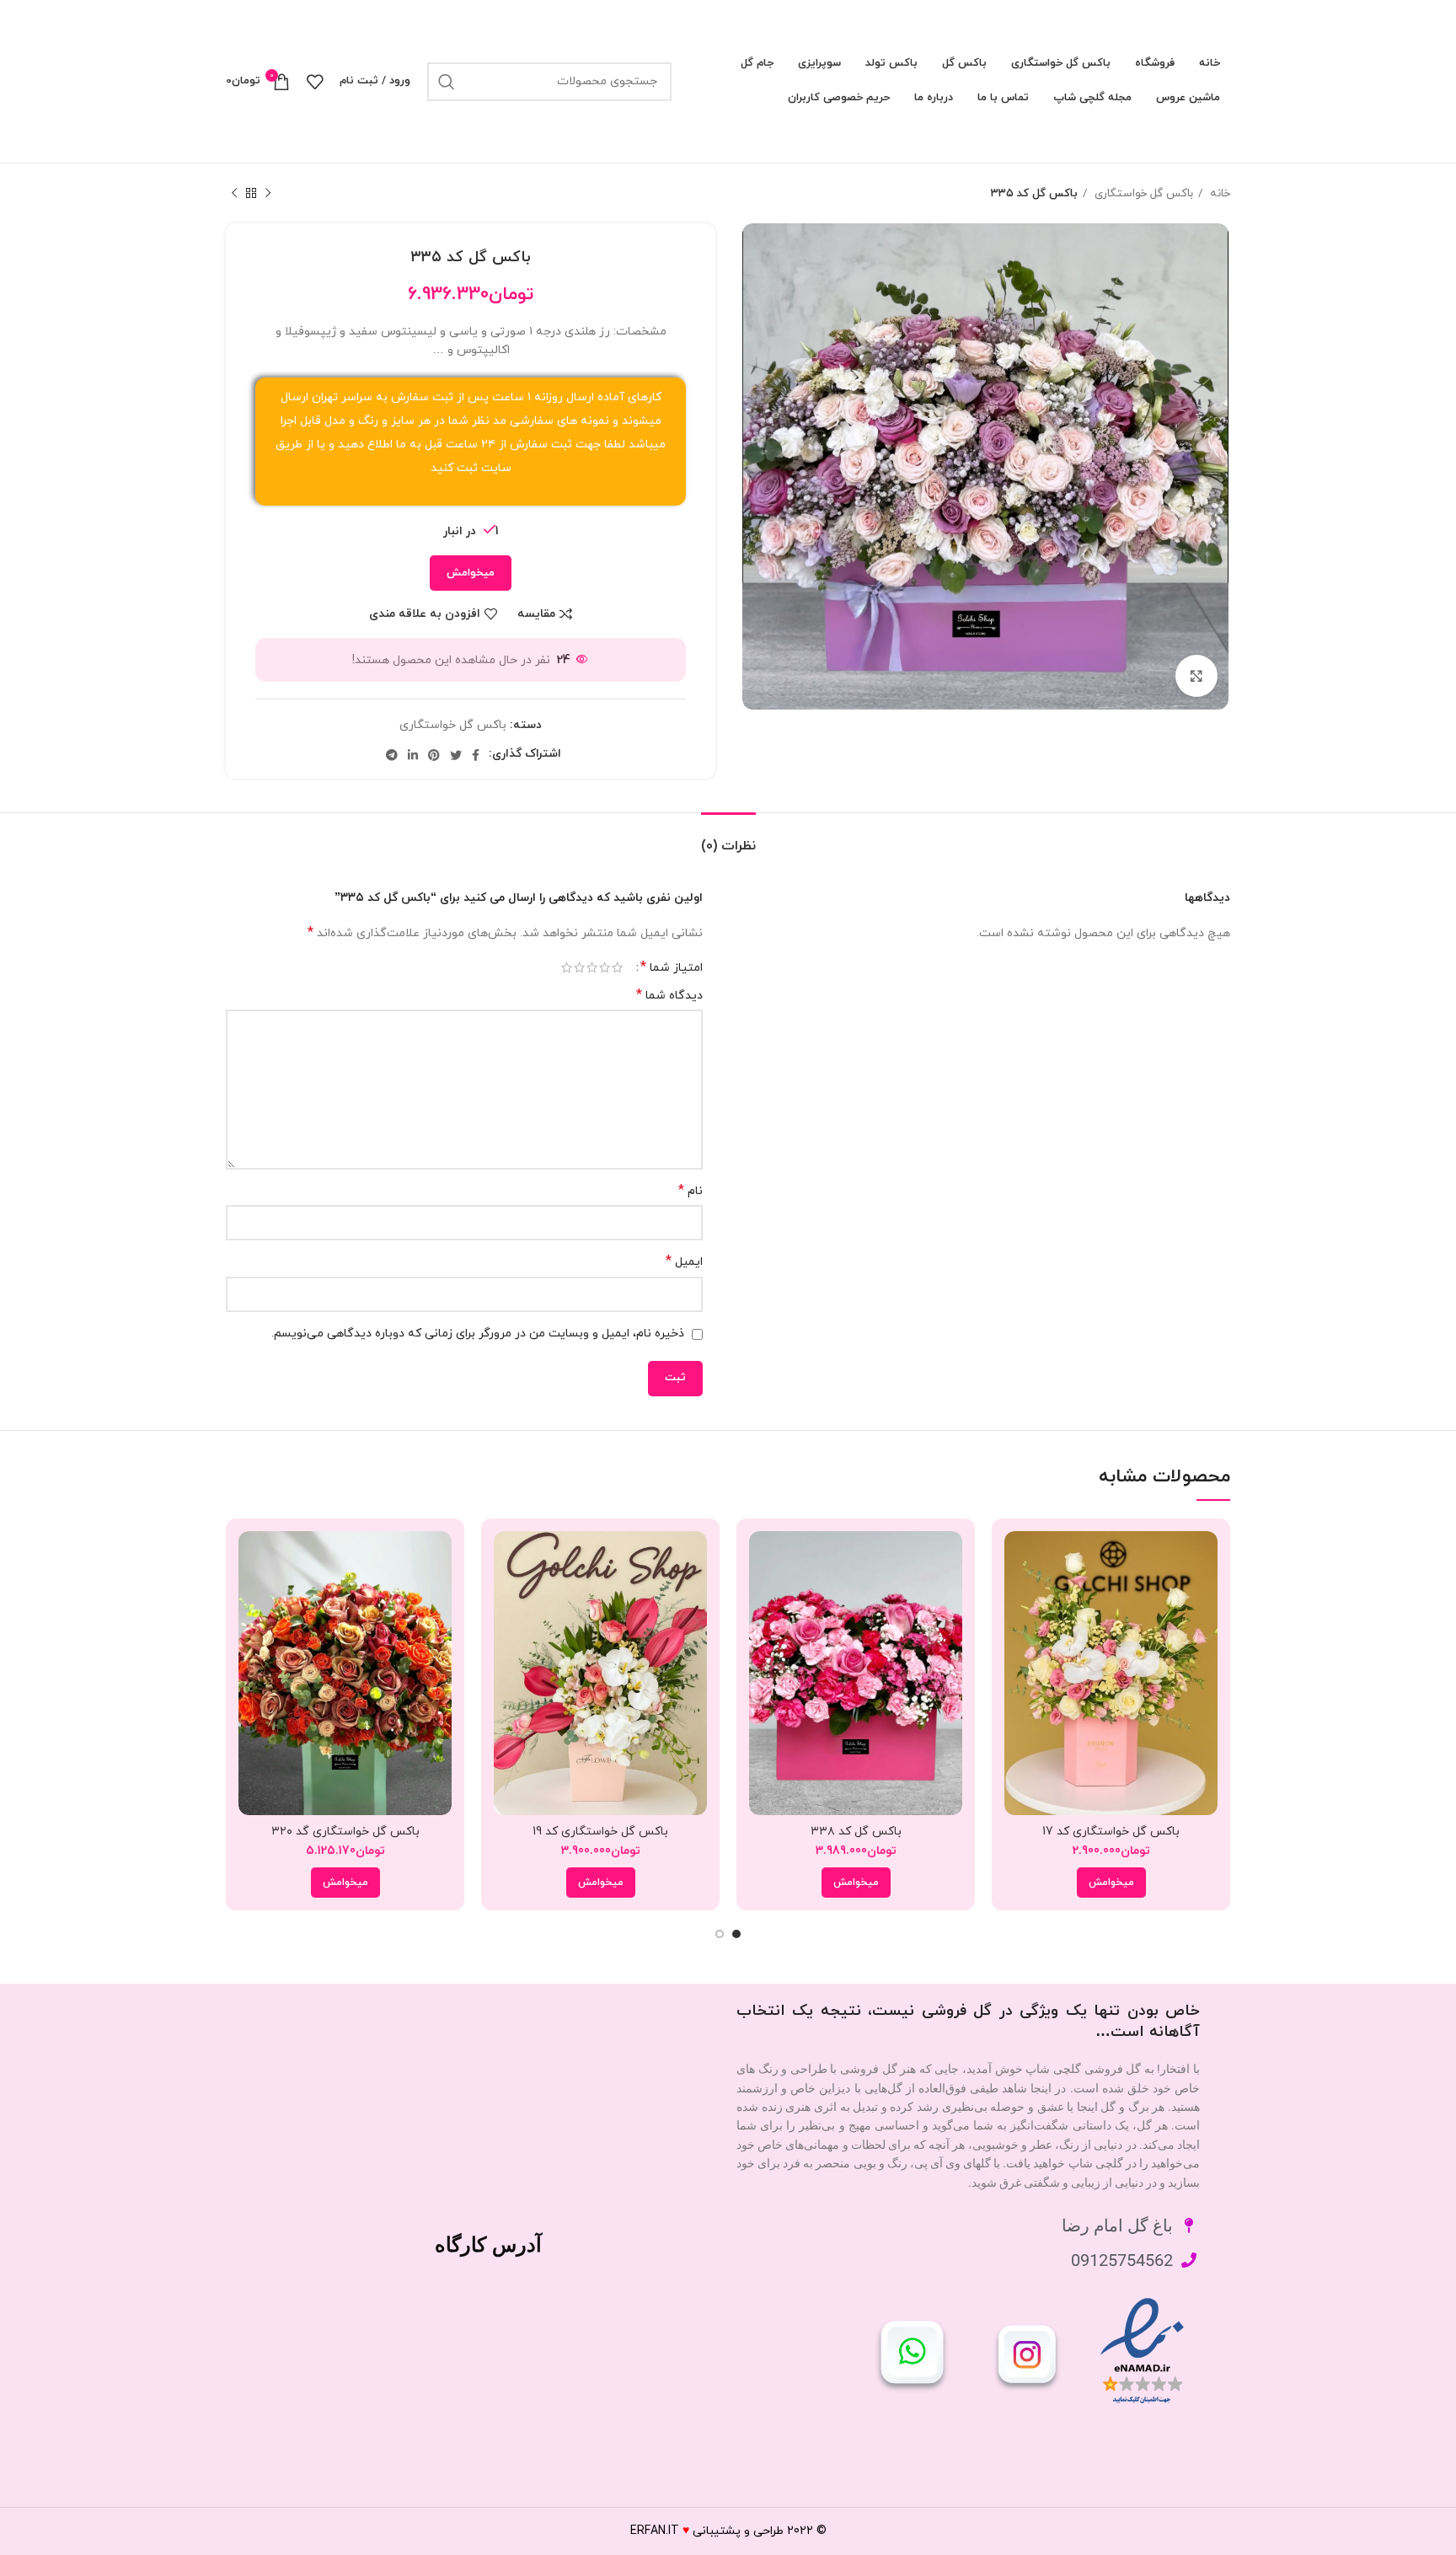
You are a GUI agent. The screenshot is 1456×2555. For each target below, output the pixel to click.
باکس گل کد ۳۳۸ (856, 1832)
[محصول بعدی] (234, 194)
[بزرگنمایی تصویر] (1196, 676)
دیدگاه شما (669, 996)
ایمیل (684, 1262)
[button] (1111, 1883)
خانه (1218, 193)
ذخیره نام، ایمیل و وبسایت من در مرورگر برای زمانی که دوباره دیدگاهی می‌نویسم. (478, 1334)
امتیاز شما (672, 967)
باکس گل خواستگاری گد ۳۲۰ (345, 1832)
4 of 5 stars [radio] (579, 967)
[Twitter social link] (456, 755)
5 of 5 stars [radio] (567, 967)
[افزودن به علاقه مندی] (1017, 1634)
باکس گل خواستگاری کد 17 (1111, 1832)
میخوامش (471, 573)
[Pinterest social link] (434, 755)
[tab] (728, 838)
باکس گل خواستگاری (1142, 193)
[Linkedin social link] (413, 755)
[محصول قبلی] (268, 194)
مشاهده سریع (1017, 1596)
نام (691, 1191)
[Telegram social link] (392, 755)
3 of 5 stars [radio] (592, 967)
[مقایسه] (1017, 1559)
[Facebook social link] (476, 755)
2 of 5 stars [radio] (605, 967)
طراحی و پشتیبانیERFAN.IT (707, 2531)
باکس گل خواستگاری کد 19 (600, 1832)
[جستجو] (447, 82)
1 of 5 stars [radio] (617, 967)
